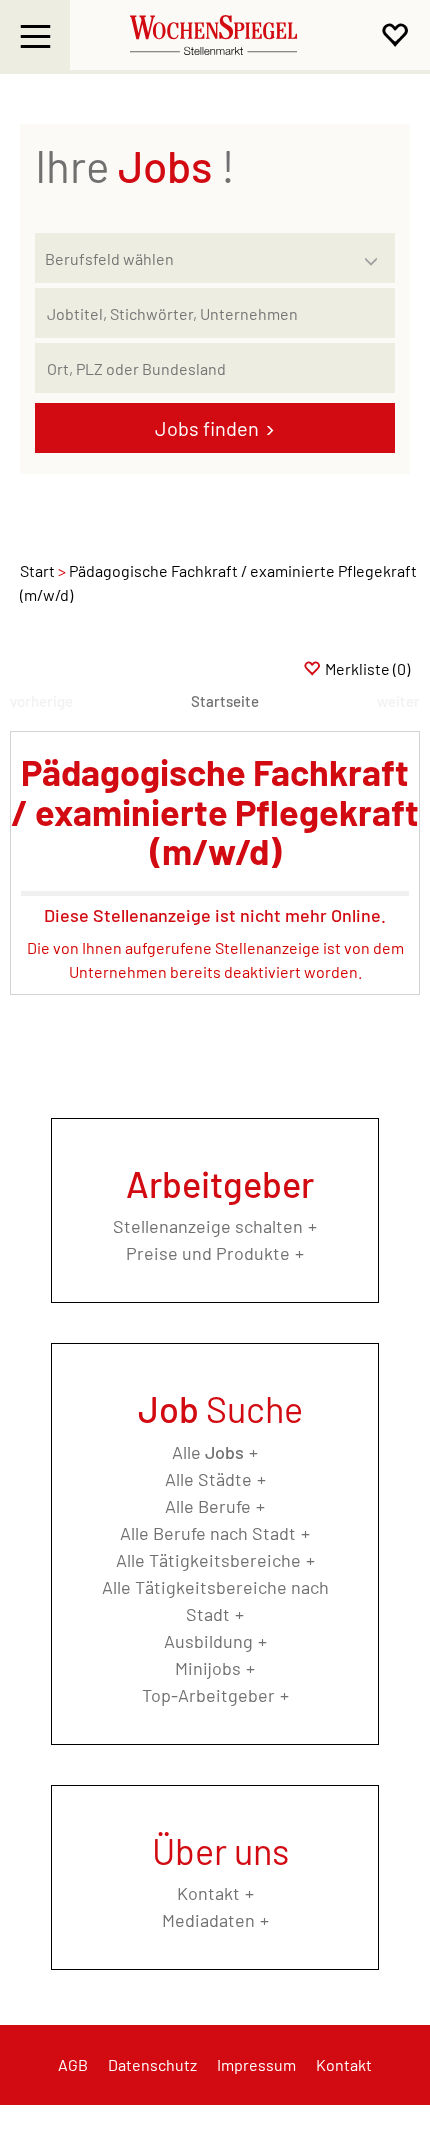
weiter (398, 701)
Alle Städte (208, 1479)
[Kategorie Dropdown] (375, 253)
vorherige (41, 701)
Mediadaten (208, 1920)
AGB (73, 2064)
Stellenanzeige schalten (208, 1226)
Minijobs (208, 1668)
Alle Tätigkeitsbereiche (208, 1560)
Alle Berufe (208, 1506)
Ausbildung (208, 1641)
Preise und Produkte (208, 1253)
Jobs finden (207, 428)
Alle (208, 1452)
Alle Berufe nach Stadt (208, 1533)
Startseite (225, 701)
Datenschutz (152, 2064)
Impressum (256, 2064)
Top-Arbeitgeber (208, 1695)
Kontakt (208, 1893)
